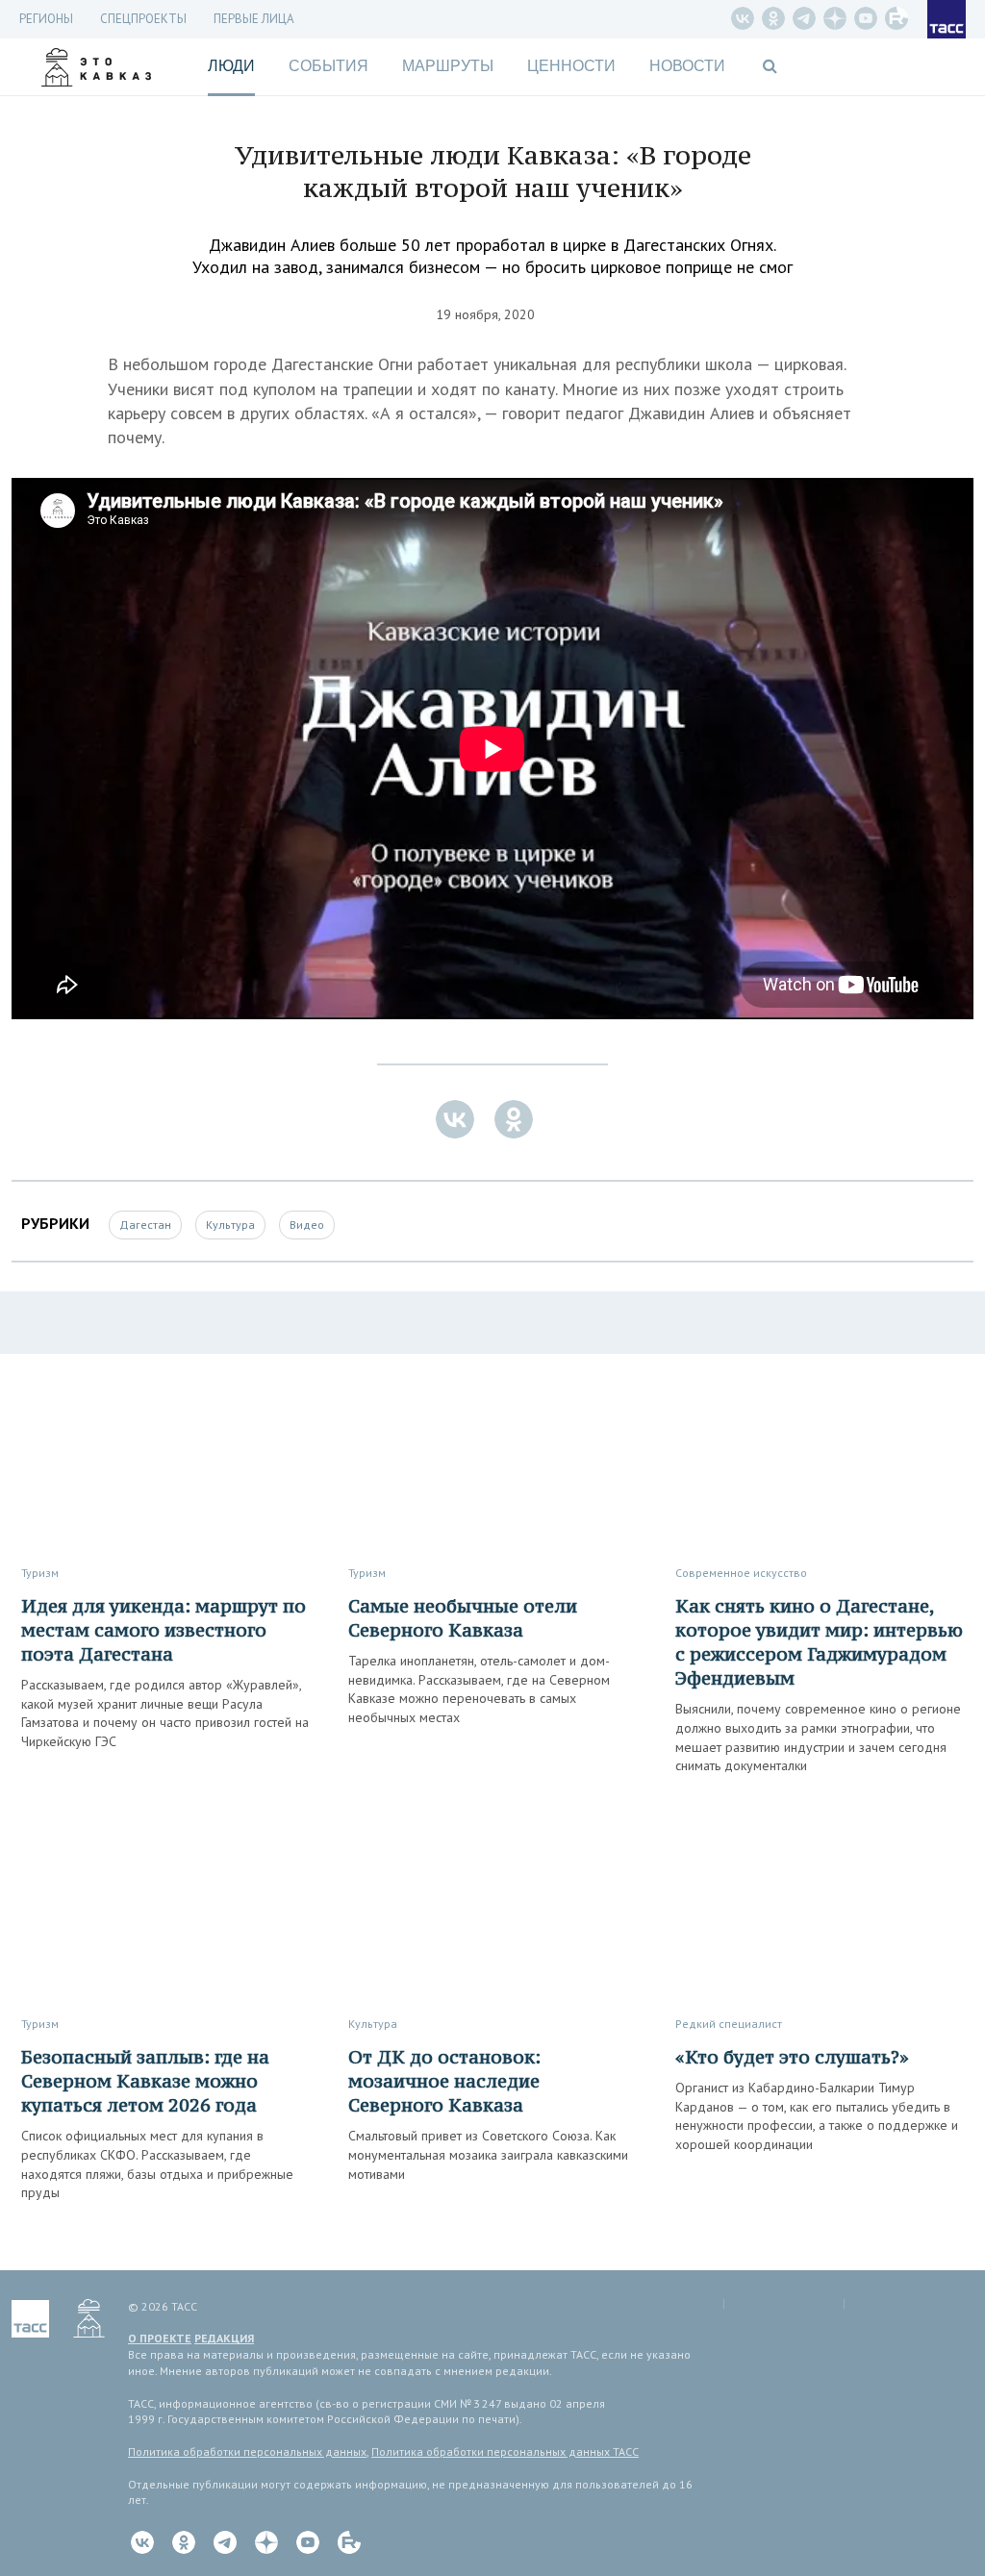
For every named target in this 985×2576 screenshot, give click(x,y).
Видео (307, 1225)
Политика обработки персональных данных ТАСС (505, 2451)
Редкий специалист (729, 2024)
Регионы (46, 19)
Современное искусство (741, 1573)
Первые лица (254, 19)
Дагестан (145, 1225)
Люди (231, 66)
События (328, 66)
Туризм (40, 1573)
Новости (687, 66)
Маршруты (448, 66)
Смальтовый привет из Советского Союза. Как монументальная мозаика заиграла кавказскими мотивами (488, 2154)
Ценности (571, 66)
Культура (230, 1225)
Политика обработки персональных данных (247, 2451)
